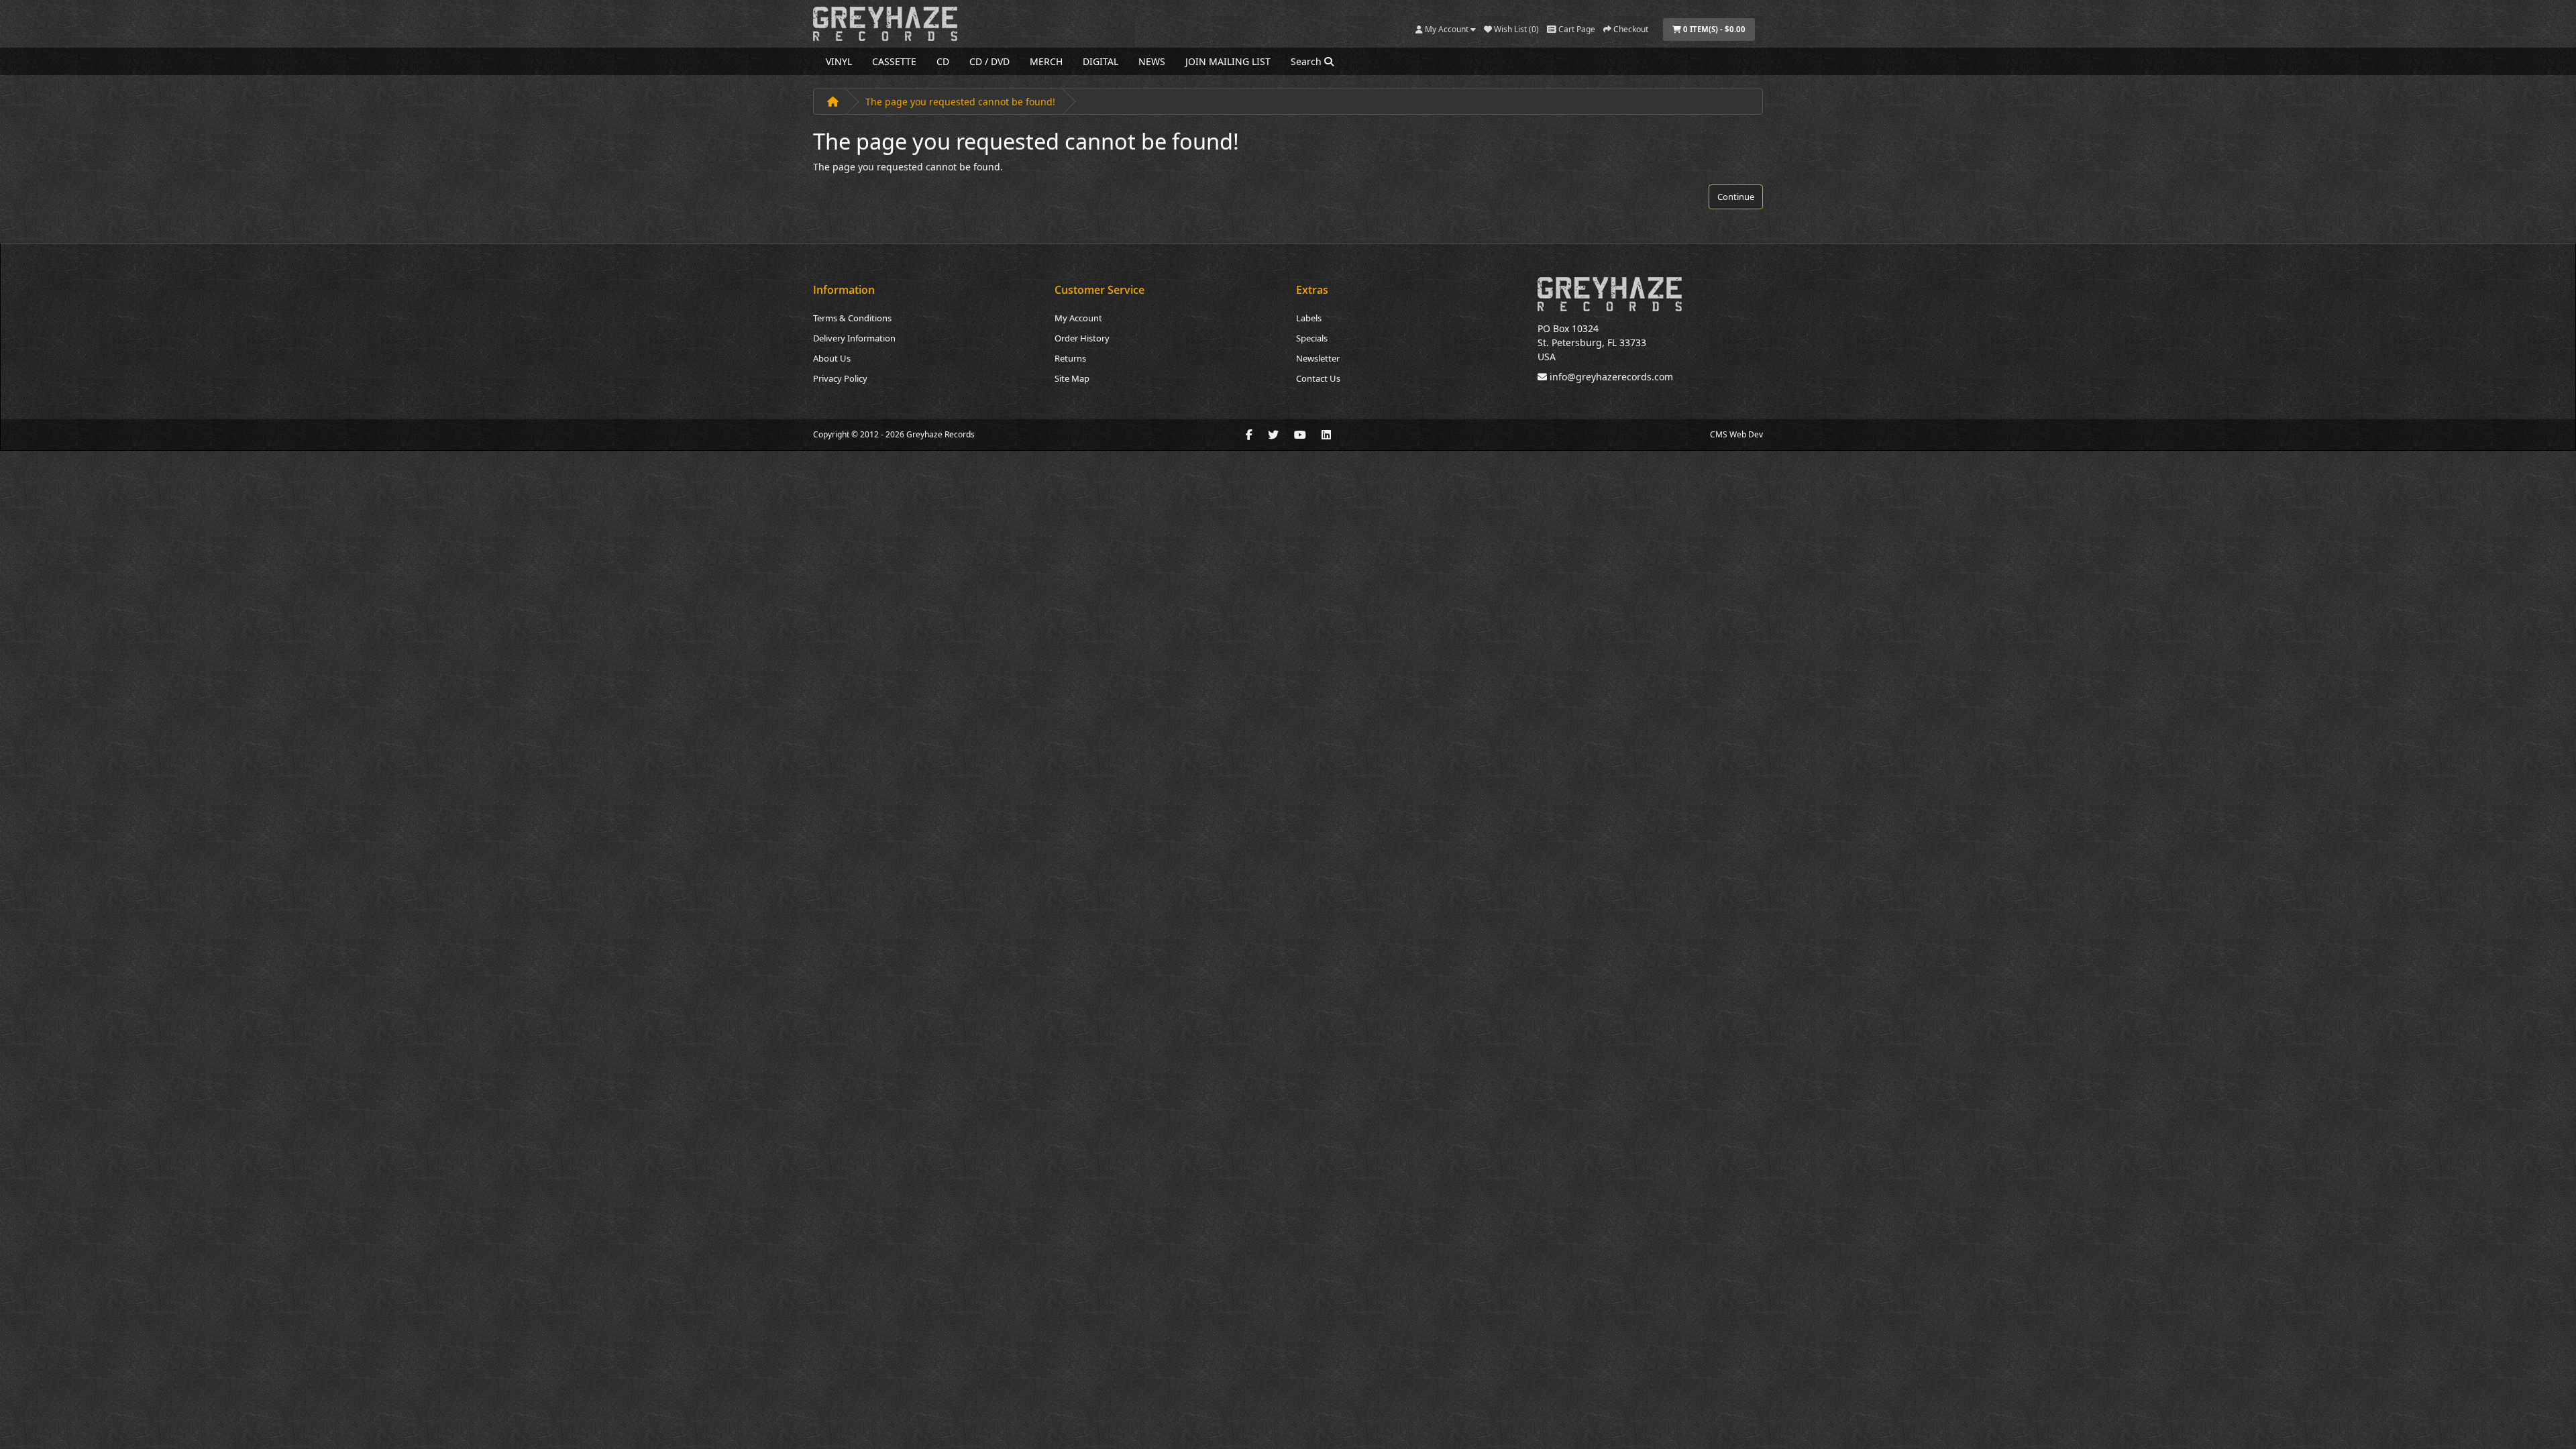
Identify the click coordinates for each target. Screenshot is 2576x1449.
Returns (1070, 358)
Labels (1309, 318)
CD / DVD (989, 61)
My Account (1078, 318)
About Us (832, 358)
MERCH (1046, 61)
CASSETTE (894, 61)
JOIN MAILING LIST (1228, 61)
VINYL (839, 61)
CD (943, 61)
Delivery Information (854, 338)
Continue (1736, 197)
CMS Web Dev (1736, 434)
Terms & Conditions (852, 318)
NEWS (1152, 61)
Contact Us (1318, 378)
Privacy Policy (840, 378)
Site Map (1072, 378)
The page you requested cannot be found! (960, 102)
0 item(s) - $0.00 (1713, 29)
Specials (1312, 338)
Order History (1082, 338)
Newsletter (1318, 358)
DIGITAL (1101, 61)
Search (1307, 61)
